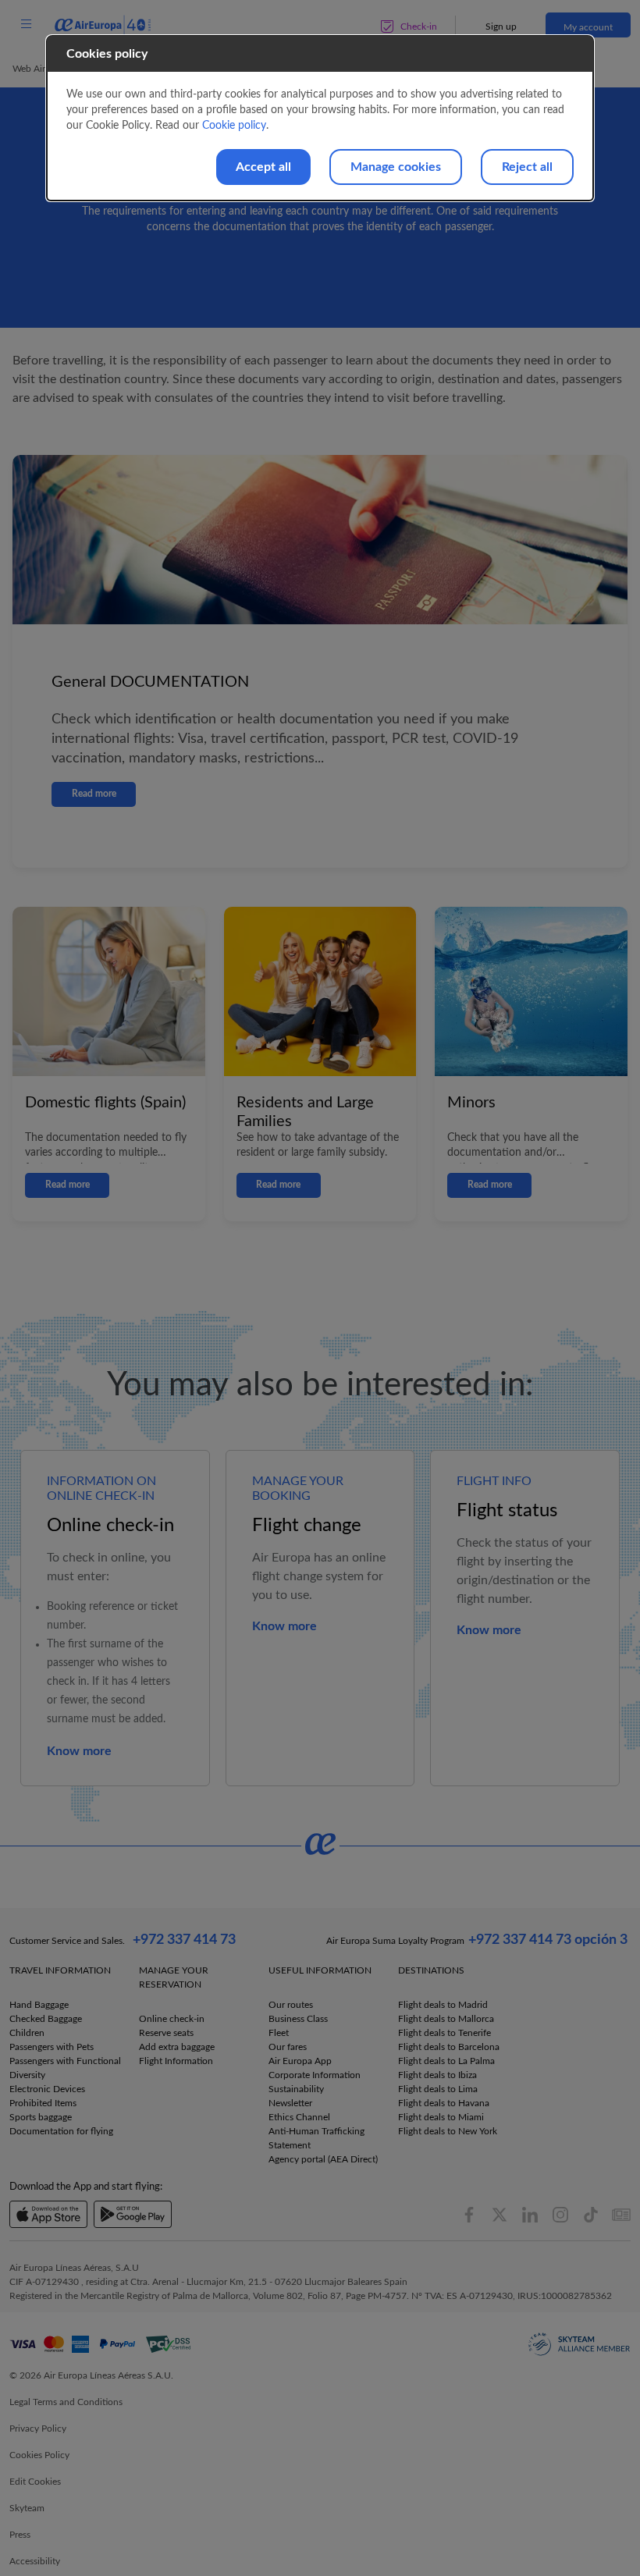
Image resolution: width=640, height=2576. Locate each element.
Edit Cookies (35, 2482)
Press (20, 2535)
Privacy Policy (38, 2429)
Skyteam (27, 2508)
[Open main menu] (26, 25)
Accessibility (35, 2561)
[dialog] (320, 118)
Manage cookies (396, 167)
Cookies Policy (39, 2455)
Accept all (263, 167)
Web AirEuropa (44, 69)
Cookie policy (234, 126)
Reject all (527, 167)
